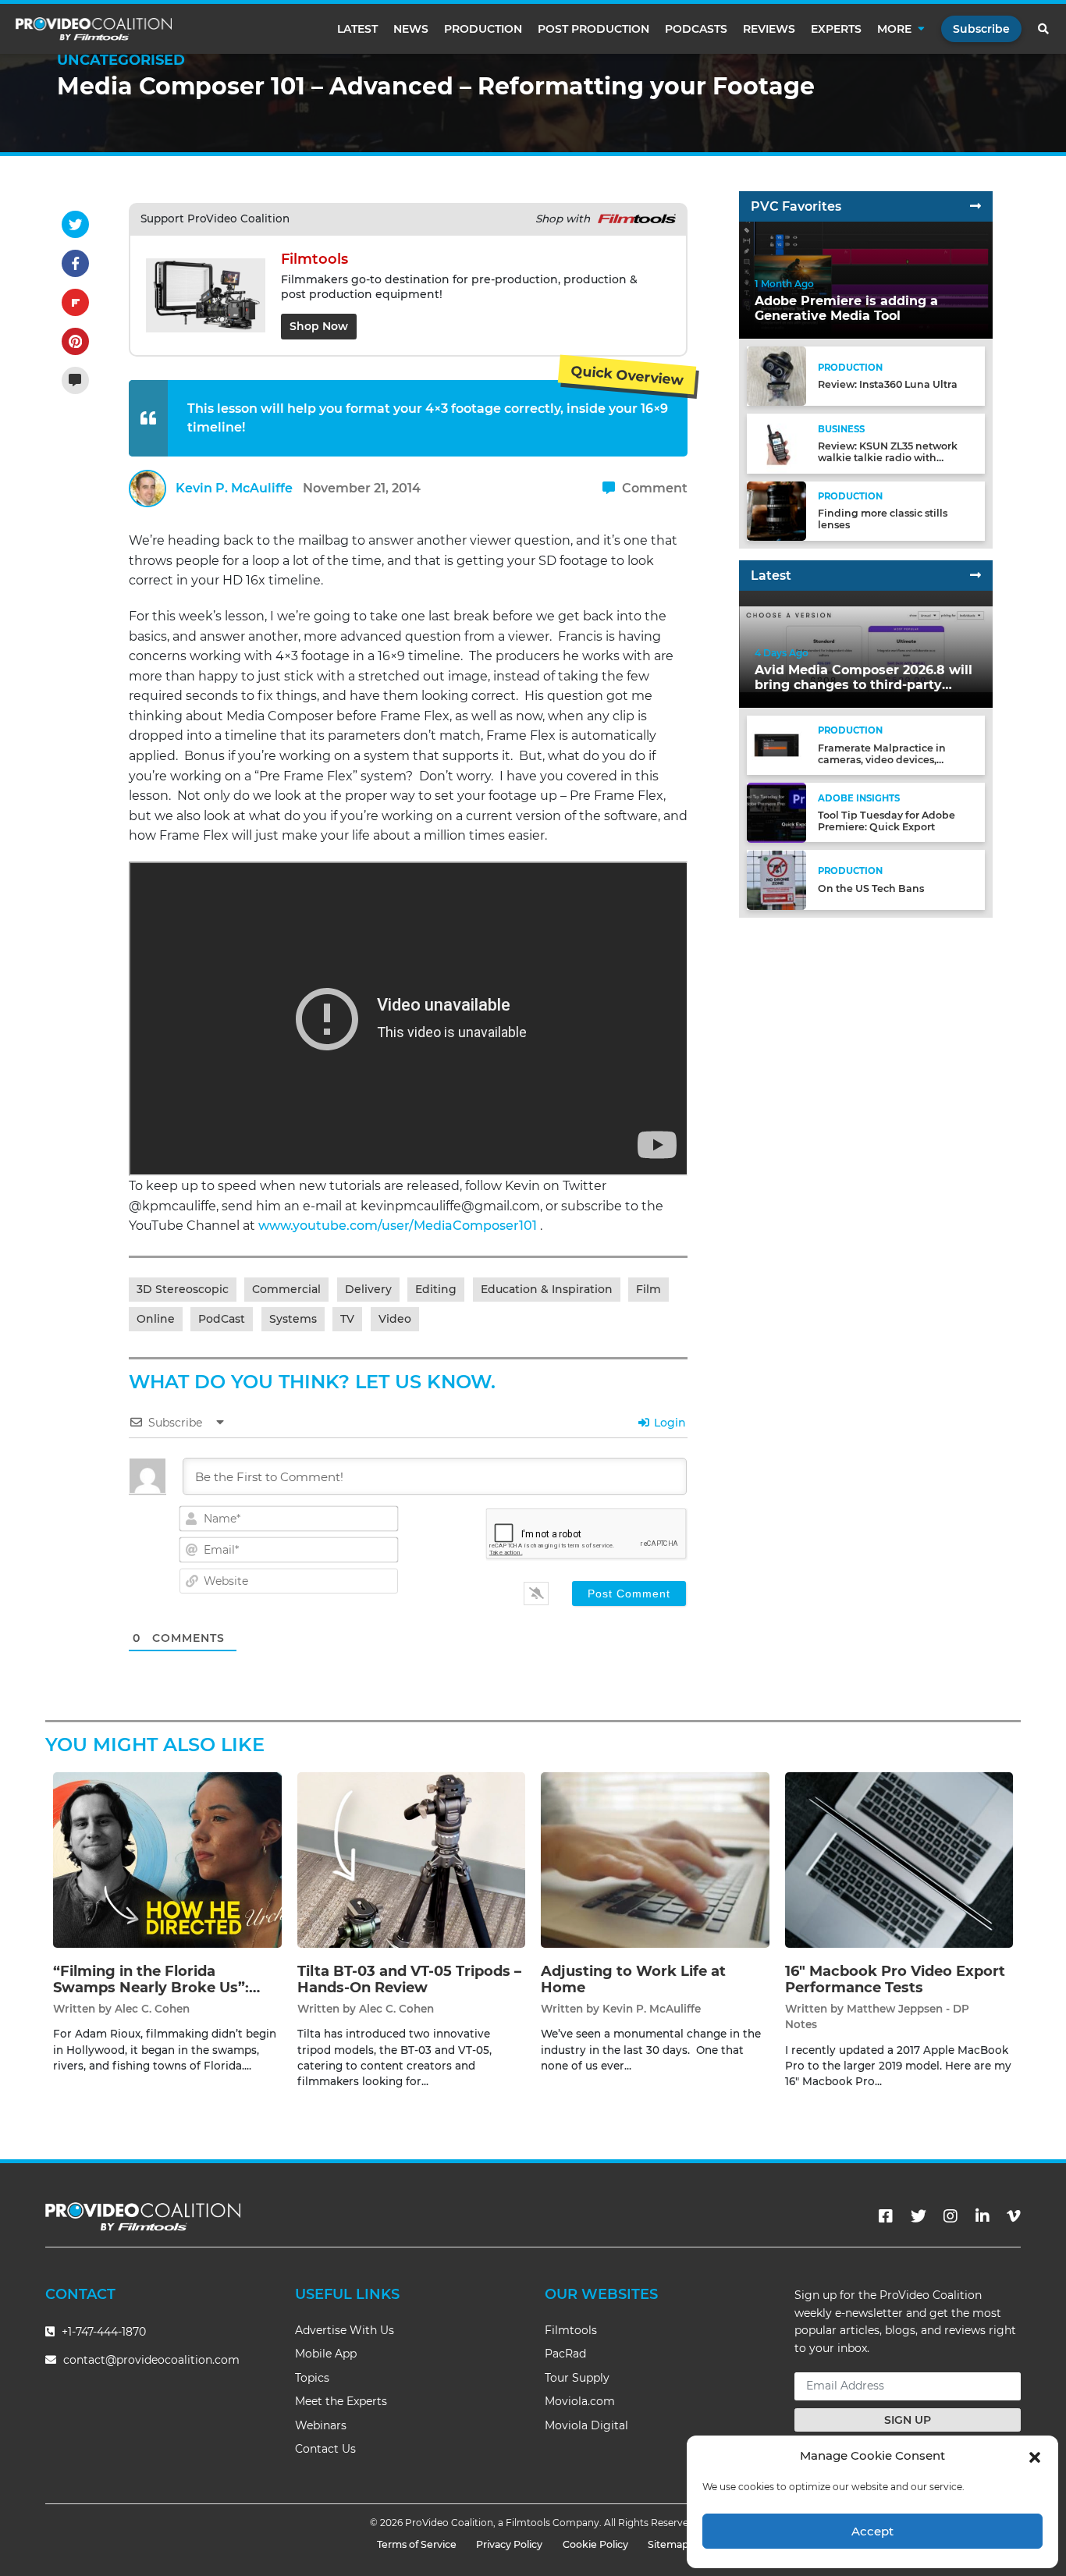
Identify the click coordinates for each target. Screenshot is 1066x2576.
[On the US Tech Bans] (776, 879)
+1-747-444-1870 (102, 2332)
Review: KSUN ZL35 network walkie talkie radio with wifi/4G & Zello (888, 458)
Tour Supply (577, 2378)
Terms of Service (417, 2544)
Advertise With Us (345, 2330)
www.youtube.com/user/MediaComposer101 (398, 1226)
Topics (312, 2378)
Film (648, 1289)
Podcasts (696, 29)
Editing (436, 1289)
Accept (872, 2531)
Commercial (286, 1289)
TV (347, 1319)
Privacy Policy (509, 2544)
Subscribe (981, 29)
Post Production (593, 29)
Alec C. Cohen (152, 2009)
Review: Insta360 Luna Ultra (888, 385)
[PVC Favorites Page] (975, 206)
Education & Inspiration (547, 1289)
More (894, 29)
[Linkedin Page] (982, 2216)
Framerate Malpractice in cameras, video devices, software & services (882, 760)
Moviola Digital (586, 2425)
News (411, 29)
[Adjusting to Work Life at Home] (655, 1859)
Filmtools (571, 2330)
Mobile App (326, 2354)
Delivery (368, 1289)
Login (668, 1423)
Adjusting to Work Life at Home (633, 1980)
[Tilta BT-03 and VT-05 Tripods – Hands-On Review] (412, 1859)
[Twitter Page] (919, 2216)
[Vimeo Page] (1014, 2216)
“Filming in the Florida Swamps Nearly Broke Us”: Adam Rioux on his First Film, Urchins (160, 1997)
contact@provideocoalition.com (151, 2360)
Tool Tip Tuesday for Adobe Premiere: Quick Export (887, 821)
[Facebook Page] (886, 2216)
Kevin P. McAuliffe (234, 488)
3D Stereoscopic (183, 1289)
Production (483, 29)
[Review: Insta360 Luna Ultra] (776, 376)
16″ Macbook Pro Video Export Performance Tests (895, 1980)
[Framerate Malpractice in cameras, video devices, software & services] (776, 745)
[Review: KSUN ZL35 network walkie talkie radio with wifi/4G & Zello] (776, 443)
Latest (357, 29)
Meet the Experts (341, 2401)
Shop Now (319, 326)
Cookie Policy (595, 2544)
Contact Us (325, 2449)
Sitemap (668, 2544)
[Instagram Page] (951, 2216)
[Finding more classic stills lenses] (776, 510)
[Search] (1044, 29)
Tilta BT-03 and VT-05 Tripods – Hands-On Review (409, 1980)
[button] (1035, 2456)
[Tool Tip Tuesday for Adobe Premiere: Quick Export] (776, 812)
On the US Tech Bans (871, 888)
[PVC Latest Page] (975, 576)
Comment (653, 488)
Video (395, 1319)
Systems (293, 1319)
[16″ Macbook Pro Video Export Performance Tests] (899, 1859)
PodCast (222, 1319)
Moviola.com (580, 2401)
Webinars (321, 2425)
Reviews (769, 29)
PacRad (565, 2354)
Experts (836, 29)
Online (156, 1319)
